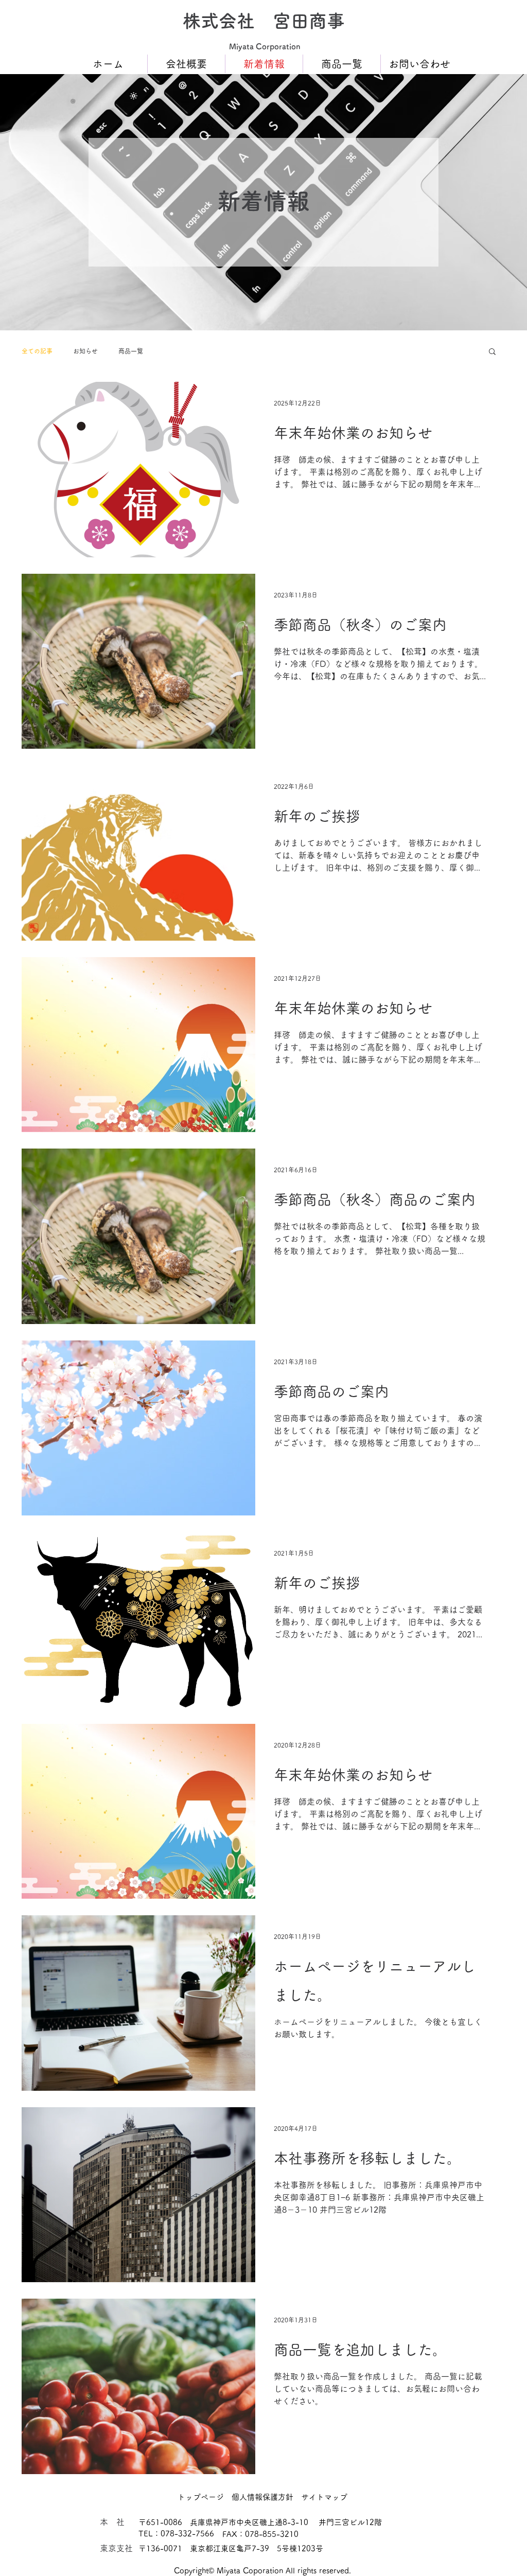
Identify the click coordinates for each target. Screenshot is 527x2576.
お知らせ (85, 351)
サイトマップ (324, 2497)
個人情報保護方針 (262, 2497)
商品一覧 (131, 351)
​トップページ (201, 2497)
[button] (492, 352)
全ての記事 (37, 351)
